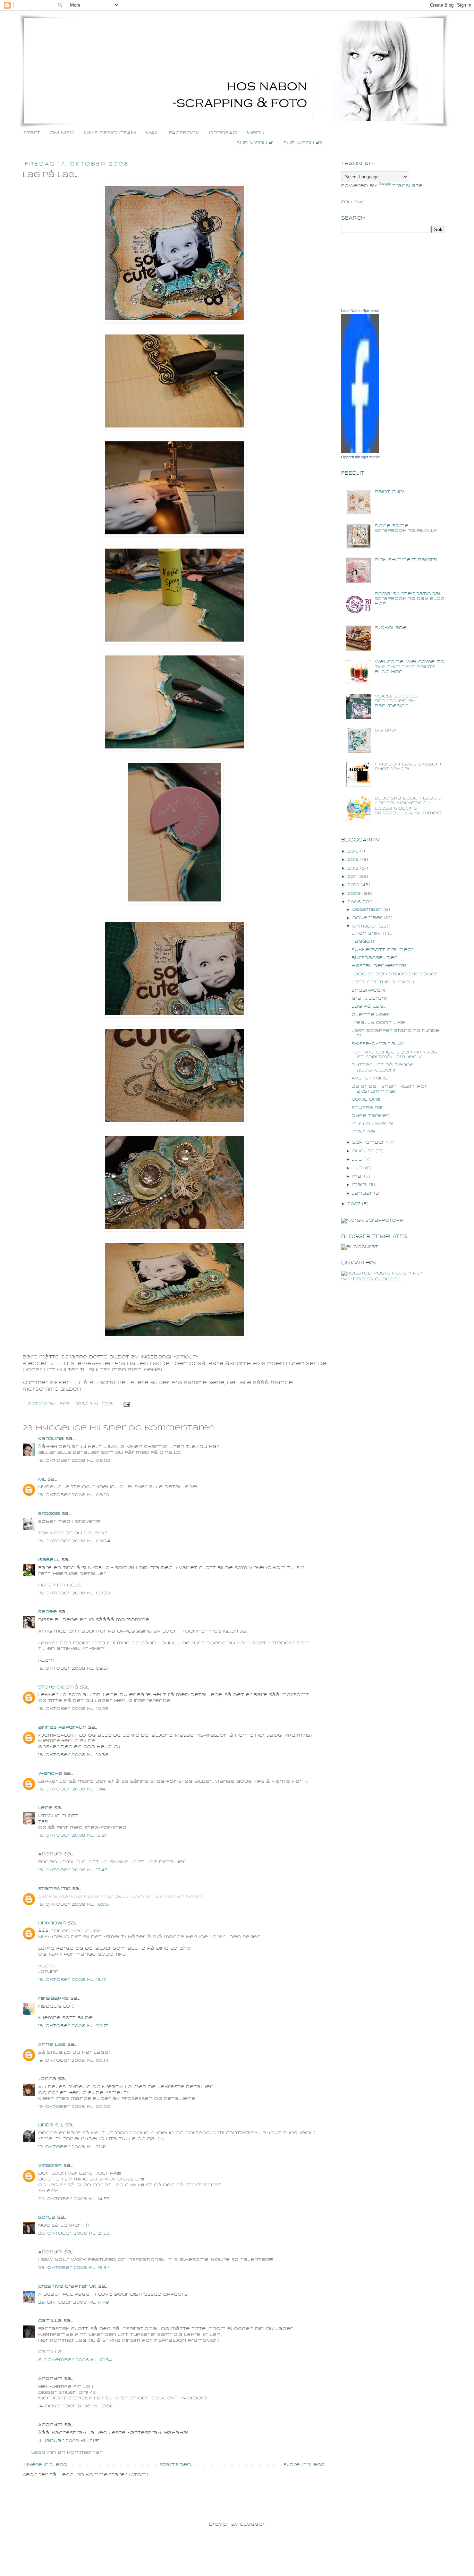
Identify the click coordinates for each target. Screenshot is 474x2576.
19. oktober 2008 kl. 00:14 (73, 2061)
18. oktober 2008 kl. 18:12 (72, 1980)
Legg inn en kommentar (67, 2453)
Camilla (50, 2321)
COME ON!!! (366, 1099)
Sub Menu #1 (255, 143)
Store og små (58, 1687)
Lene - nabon (75, 1404)
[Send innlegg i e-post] (126, 1404)
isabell (49, 1560)
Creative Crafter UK (67, 2286)
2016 (353, 851)
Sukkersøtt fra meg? (383, 950)
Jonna (47, 2079)
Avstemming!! (371, 1078)
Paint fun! (389, 492)
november (367, 918)
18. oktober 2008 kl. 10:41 (72, 1789)
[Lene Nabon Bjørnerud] (360, 452)
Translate (408, 186)
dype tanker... (371, 1116)
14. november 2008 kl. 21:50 (76, 2406)
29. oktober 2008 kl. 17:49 (74, 2302)
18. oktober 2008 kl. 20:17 (73, 2026)
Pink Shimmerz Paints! (406, 560)
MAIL (153, 133)
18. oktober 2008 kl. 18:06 (73, 1904)
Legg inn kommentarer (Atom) (104, 2475)
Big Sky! (386, 730)
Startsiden (175, 2465)
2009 (354, 894)
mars (359, 1185)
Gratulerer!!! (369, 998)
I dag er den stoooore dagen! (396, 974)
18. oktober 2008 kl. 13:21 (72, 1835)
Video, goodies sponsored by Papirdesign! (396, 701)
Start (32, 133)
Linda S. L (51, 2125)
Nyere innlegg (46, 2465)
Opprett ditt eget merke (361, 457)
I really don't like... (379, 1023)
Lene (45, 1808)
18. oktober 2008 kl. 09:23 (74, 1593)
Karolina (51, 1439)
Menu (256, 133)
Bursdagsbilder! (375, 958)
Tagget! (363, 942)
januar (362, 1193)
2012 (353, 868)
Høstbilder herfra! (379, 966)
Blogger (252, 2524)
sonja (47, 2217)
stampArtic (54, 1889)
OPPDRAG (223, 133)
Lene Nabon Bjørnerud (360, 311)
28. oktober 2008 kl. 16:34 (74, 2268)
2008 (354, 902)
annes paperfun (62, 1727)
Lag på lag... (369, 1006)
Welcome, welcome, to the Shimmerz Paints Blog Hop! (410, 667)
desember (367, 910)
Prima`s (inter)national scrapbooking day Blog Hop (410, 599)
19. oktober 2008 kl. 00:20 (74, 2107)
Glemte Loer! (371, 1015)
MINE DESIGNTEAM (110, 133)
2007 (354, 1204)
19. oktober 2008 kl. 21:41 (72, 2147)
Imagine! (363, 1132)
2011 (352, 877)
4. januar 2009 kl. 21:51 (69, 2441)
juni (358, 1168)
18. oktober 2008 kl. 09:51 (73, 1668)
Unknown (52, 1923)
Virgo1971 (50, 2166)
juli (357, 1159)
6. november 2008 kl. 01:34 (75, 2360)
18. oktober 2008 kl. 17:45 (73, 1870)
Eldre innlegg (304, 2465)
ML (42, 1479)
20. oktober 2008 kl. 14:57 (74, 2199)
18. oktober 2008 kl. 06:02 (74, 1461)
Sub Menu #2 (303, 143)
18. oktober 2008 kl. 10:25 (73, 1709)
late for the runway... (384, 982)
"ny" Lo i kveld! (372, 1124)
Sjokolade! (391, 628)
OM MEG (62, 133)
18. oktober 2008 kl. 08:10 (74, 1495)
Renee (48, 1612)
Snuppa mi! (367, 1108)
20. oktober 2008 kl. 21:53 (74, 2233)
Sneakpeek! (368, 990)
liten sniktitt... (372, 934)
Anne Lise (52, 2045)
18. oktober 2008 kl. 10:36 (73, 1755)
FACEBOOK (184, 133)
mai (357, 1176)
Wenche (50, 1774)
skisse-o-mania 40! (378, 1044)
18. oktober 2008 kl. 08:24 (74, 1541)
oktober (365, 926)
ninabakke (53, 1998)
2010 (353, 885)
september (368, 1142)
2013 (353, 860)
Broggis (49, 1514)
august (363, 1151)
